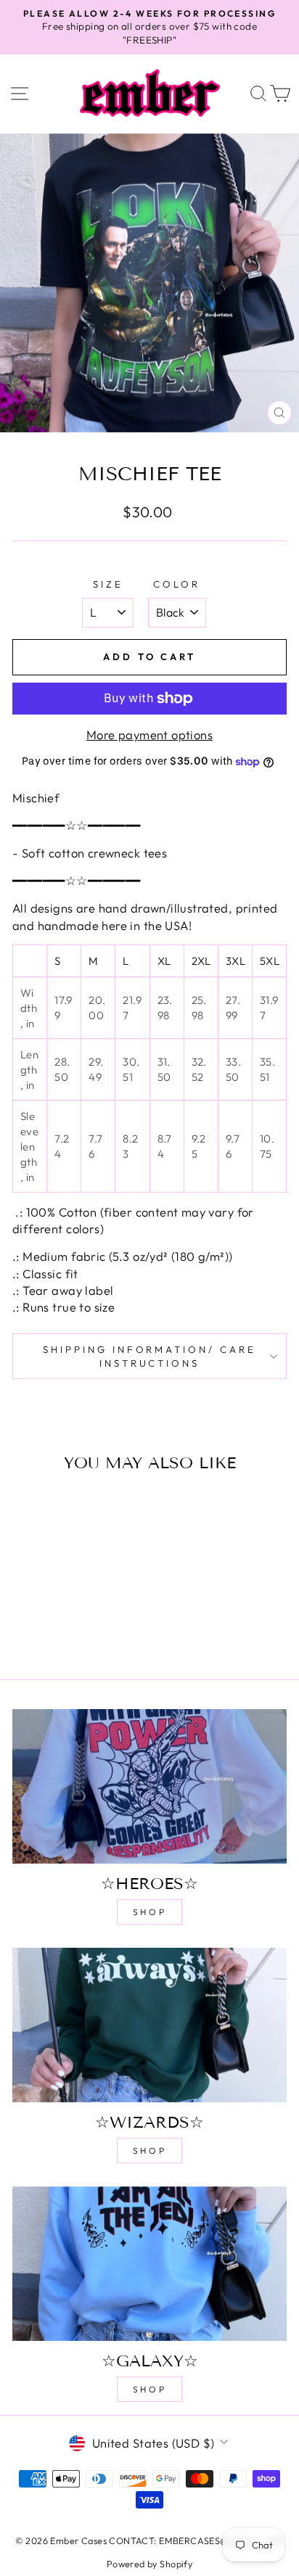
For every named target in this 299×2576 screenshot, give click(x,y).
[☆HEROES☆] (149, 1786)
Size (108, 584)
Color (177, 584)
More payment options (149, 734)
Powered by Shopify (149, 2564)
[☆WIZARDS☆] (149, 2025)
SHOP (149, 1912)
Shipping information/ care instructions (149, 1356)
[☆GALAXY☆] (149, 2264)
